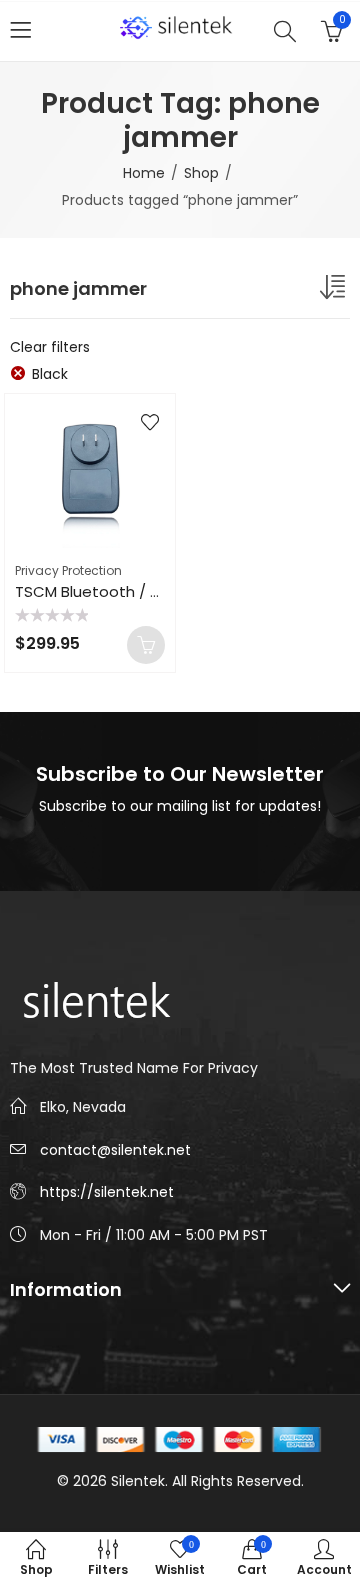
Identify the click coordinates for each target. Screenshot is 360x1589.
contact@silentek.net (115, 1150)
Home (144, 173)
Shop (201, 173)
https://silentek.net (107, 1192)
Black (50, 374)
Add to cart (146, 645)
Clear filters (50, 347)
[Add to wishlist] (150, 422)
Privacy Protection (68, 570)
